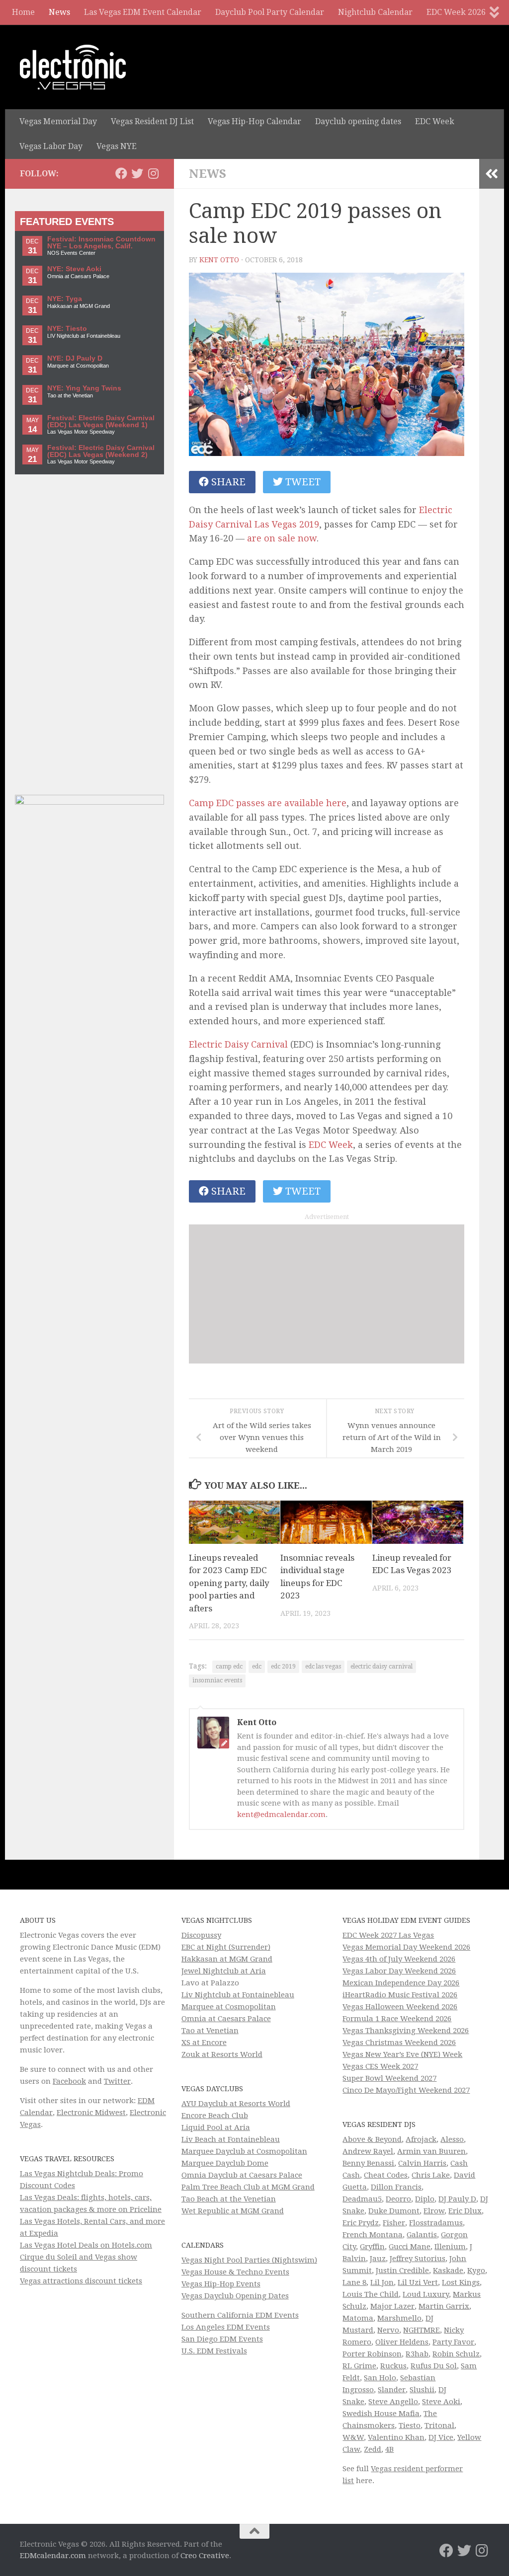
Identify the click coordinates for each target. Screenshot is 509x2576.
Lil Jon (382, 2282)
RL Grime (359, 2366)
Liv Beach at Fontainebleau (231, 2139)
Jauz (378, 2259)
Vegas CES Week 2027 (380, 2066)
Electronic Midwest (91, 2113)
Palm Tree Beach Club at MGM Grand (248, 2187)
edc (257, 1667)
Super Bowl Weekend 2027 (389, 2078)
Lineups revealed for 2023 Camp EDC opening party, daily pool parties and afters (229, 1583)
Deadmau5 (362, 2199)
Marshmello (399, 2318)
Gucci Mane (410, 2247)
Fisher (394, 2223)
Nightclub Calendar (375, 12)
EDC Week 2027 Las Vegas (388, 1935)
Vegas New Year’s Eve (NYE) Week (402, 2054)
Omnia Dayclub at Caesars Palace (242, 2175)
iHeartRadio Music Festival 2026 (400, 1995)
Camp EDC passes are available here (268, 803)
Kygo (476, 2271)
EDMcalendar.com (53, 2556)
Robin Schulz (456, 2354)
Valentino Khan (396, 2437)
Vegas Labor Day (51, 146)
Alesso (452, 2139)
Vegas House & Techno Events (235, 2272)
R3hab (417, 2354)
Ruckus (393, 2366)
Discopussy (201, 1935)
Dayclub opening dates (358, 121)
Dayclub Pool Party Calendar (270, 12)
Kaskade (448, 2271)
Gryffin (372, 2247)
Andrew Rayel (368, 2151)
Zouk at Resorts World (222, 2054)
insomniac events (217, 1680)
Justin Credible (402, 2271)
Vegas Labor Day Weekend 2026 (399, 1971)
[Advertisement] (327, 1294)
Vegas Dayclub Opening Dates (235, 2296)
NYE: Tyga (65, 299)
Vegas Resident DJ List (152, 121)
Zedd (373, 2449)
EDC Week (435, 121)
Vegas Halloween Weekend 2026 (400, 2007)
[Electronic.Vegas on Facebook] (121, 173)
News (59, 12)
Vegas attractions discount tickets (81, 2281)
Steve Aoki (441, 2402)
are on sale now (282, 538)
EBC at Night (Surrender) (226, 1947)
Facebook (69, 2081)
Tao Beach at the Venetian (229, 2199)
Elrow (434, 2211)
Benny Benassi (368, 2163)
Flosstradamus (436, 2223)
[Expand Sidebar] (492, 174)
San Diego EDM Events (222, 2339)
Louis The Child (371, 2294)
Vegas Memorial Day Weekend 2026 (406, 1947)
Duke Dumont (394, 2211)
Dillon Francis (396, 2187)
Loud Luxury (426, 2294)
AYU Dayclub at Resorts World (236, 2104)
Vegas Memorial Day (58, 121)
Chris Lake (431, 2175)
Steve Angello (393, 2402)
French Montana (373, 2235)
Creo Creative (205, 2556)
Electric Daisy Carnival (238, 1044)
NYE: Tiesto (67, 329)
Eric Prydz (361, 2223)
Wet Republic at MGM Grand (233, 2211)
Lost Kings (461, 2282)
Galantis (422, 2235)
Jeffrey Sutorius (418, 2259)
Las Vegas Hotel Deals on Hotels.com (86, 2245)
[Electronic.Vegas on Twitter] (137, 173)
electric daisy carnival (382, 1667)
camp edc (229, 1667)
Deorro (398, 2199)
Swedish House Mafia (381, 2414)
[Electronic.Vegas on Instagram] (153, 173)
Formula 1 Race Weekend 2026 (397, 2019)
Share (227, 482)
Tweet (302, 482)
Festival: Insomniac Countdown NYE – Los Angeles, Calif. (101, 243)
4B (389, 2449)
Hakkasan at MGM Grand (227, 1959)
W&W (353, 2437)
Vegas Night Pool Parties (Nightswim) (249, 2260)
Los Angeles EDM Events (226, 2327)
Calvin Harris (422, 2163)
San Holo (380, 2378)
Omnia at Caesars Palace (226, 2019)
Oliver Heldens (402, 2342)
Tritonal (439, 2425)
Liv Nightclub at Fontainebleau (238, 1995)
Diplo (425, 2199)
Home (23, 12)
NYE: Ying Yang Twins (84, 388)
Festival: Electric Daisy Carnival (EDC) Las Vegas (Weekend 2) (101, 451)
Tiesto (410, 2425)
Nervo (388, 2330)
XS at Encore (204, 2043)
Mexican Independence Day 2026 (401, 1983)
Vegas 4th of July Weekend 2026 (399, 1959)
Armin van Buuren (431, 2151)
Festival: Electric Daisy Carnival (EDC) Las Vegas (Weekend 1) (101, 421)
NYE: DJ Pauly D (75, 358)
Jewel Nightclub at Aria (224, 1971)
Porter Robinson (372, 2354)
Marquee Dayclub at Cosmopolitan (244, 2151)
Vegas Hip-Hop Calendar (254, 121)
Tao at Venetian (210, 2031)
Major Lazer (392, 2306)
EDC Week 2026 (456, 12)
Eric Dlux (465, 2211)
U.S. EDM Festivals (214, 2351)
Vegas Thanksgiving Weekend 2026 (406, 2031)
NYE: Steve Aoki (74, 269)
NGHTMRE (422, 2330)
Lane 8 (354, 2282)
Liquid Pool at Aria (216, 2127)
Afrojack (421, 2139)
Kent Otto (219, 260)
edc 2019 (283, 1667)
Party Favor (453, 2342)
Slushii (422, 2390)
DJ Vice (441, 2437)
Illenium (450, 2247)
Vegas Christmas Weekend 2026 (399, 2043)
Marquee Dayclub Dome (225, 2163)
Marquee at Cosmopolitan (229, 2007)
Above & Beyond (372, 2139)
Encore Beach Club (215, 2116)
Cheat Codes (386, 2175)
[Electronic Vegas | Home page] (73, 67)
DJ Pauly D (457, 2199)
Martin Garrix (444, 2306)
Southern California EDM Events (240, 2315)
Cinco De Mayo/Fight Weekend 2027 (406, 2090)
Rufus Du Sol (434, 2366)
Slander (392, 2390)
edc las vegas (323, 1667)
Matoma (358, 2318)
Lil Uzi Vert (418, 2282)
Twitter (117, 2081)
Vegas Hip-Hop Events (221, 2284)
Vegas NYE (117, 146)
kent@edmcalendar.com (281, 1815)
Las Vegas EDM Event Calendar (143, 12)
